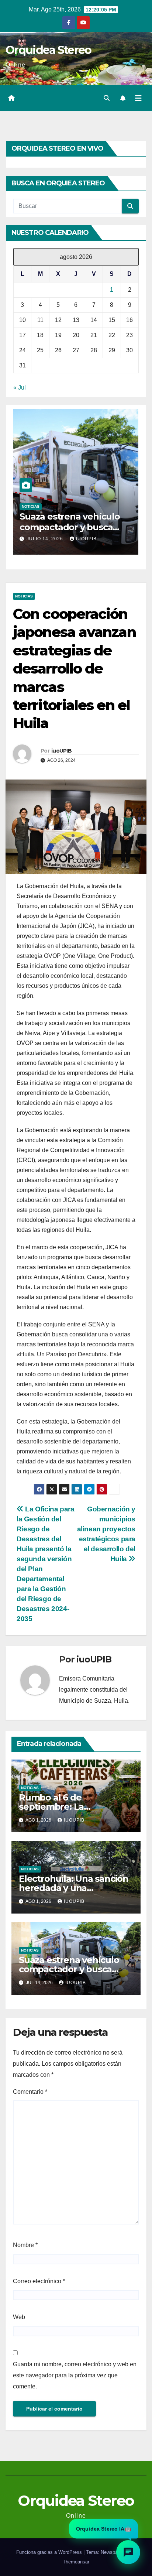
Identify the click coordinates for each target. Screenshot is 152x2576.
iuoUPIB (86, 539)
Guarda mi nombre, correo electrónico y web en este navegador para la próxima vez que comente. (75, 2375)
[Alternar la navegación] (138, 98)
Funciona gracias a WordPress (50, 2552)
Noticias (31, 506)
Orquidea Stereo (49, 50)
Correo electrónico (39, 2281)
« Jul (20, 388)
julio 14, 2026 (46, 539)
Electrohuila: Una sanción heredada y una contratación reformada (74, 1888)
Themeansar (76, 2562)
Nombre (25, 2245)
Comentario (30, 2092)
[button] (107, 98)
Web (19, 2317)
